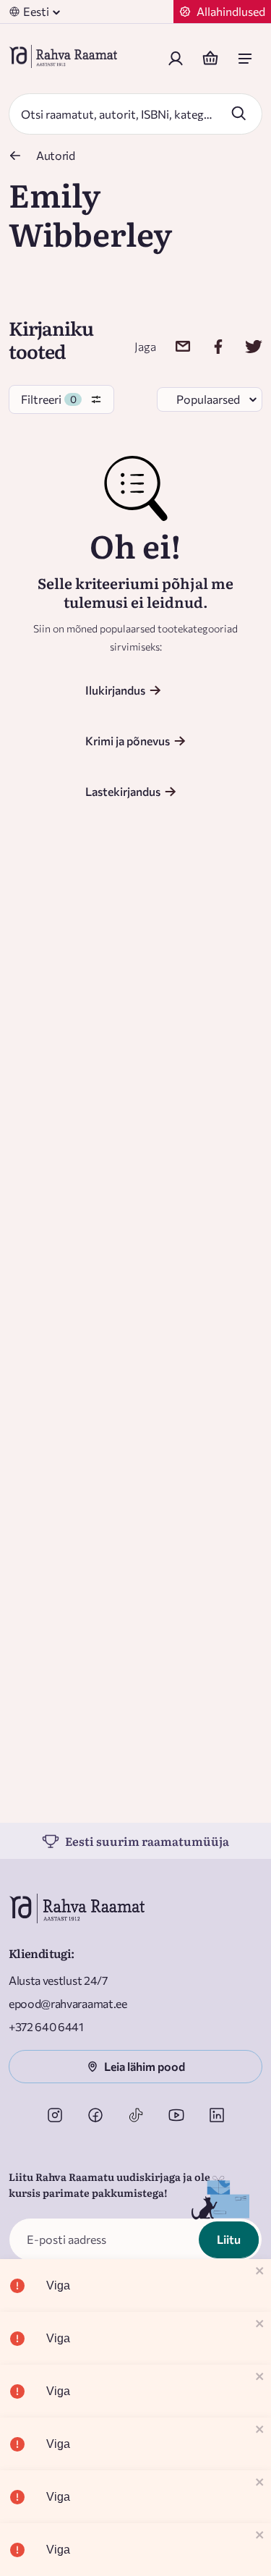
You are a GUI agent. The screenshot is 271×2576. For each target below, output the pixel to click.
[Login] (176, 59)
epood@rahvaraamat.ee (68, 2003)
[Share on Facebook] (209, 346)
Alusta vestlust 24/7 (58, 1980)
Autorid (56, 155)
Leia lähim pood (145, 2066)
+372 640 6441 (46, 2026)
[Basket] (210, 59)
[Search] (238, 113)
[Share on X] (245, 346)
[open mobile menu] (245, 59)
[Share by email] (174, 346)
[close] (260, 2272)
